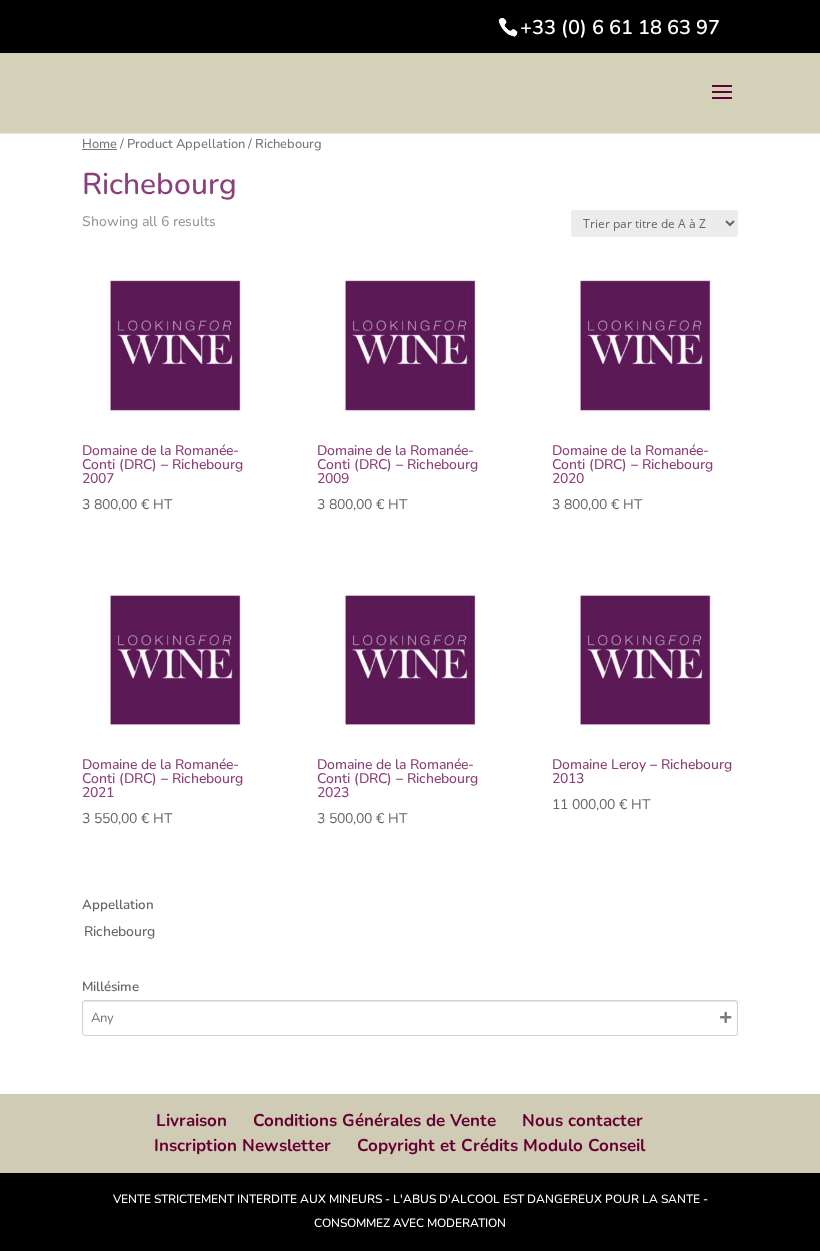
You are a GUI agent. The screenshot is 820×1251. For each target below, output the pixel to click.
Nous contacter (582, 1120)
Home (99, 144)
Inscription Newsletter (242, 1145)
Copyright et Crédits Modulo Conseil (501, 1145)
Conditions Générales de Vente (374, 1120)
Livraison (191, 1120)
